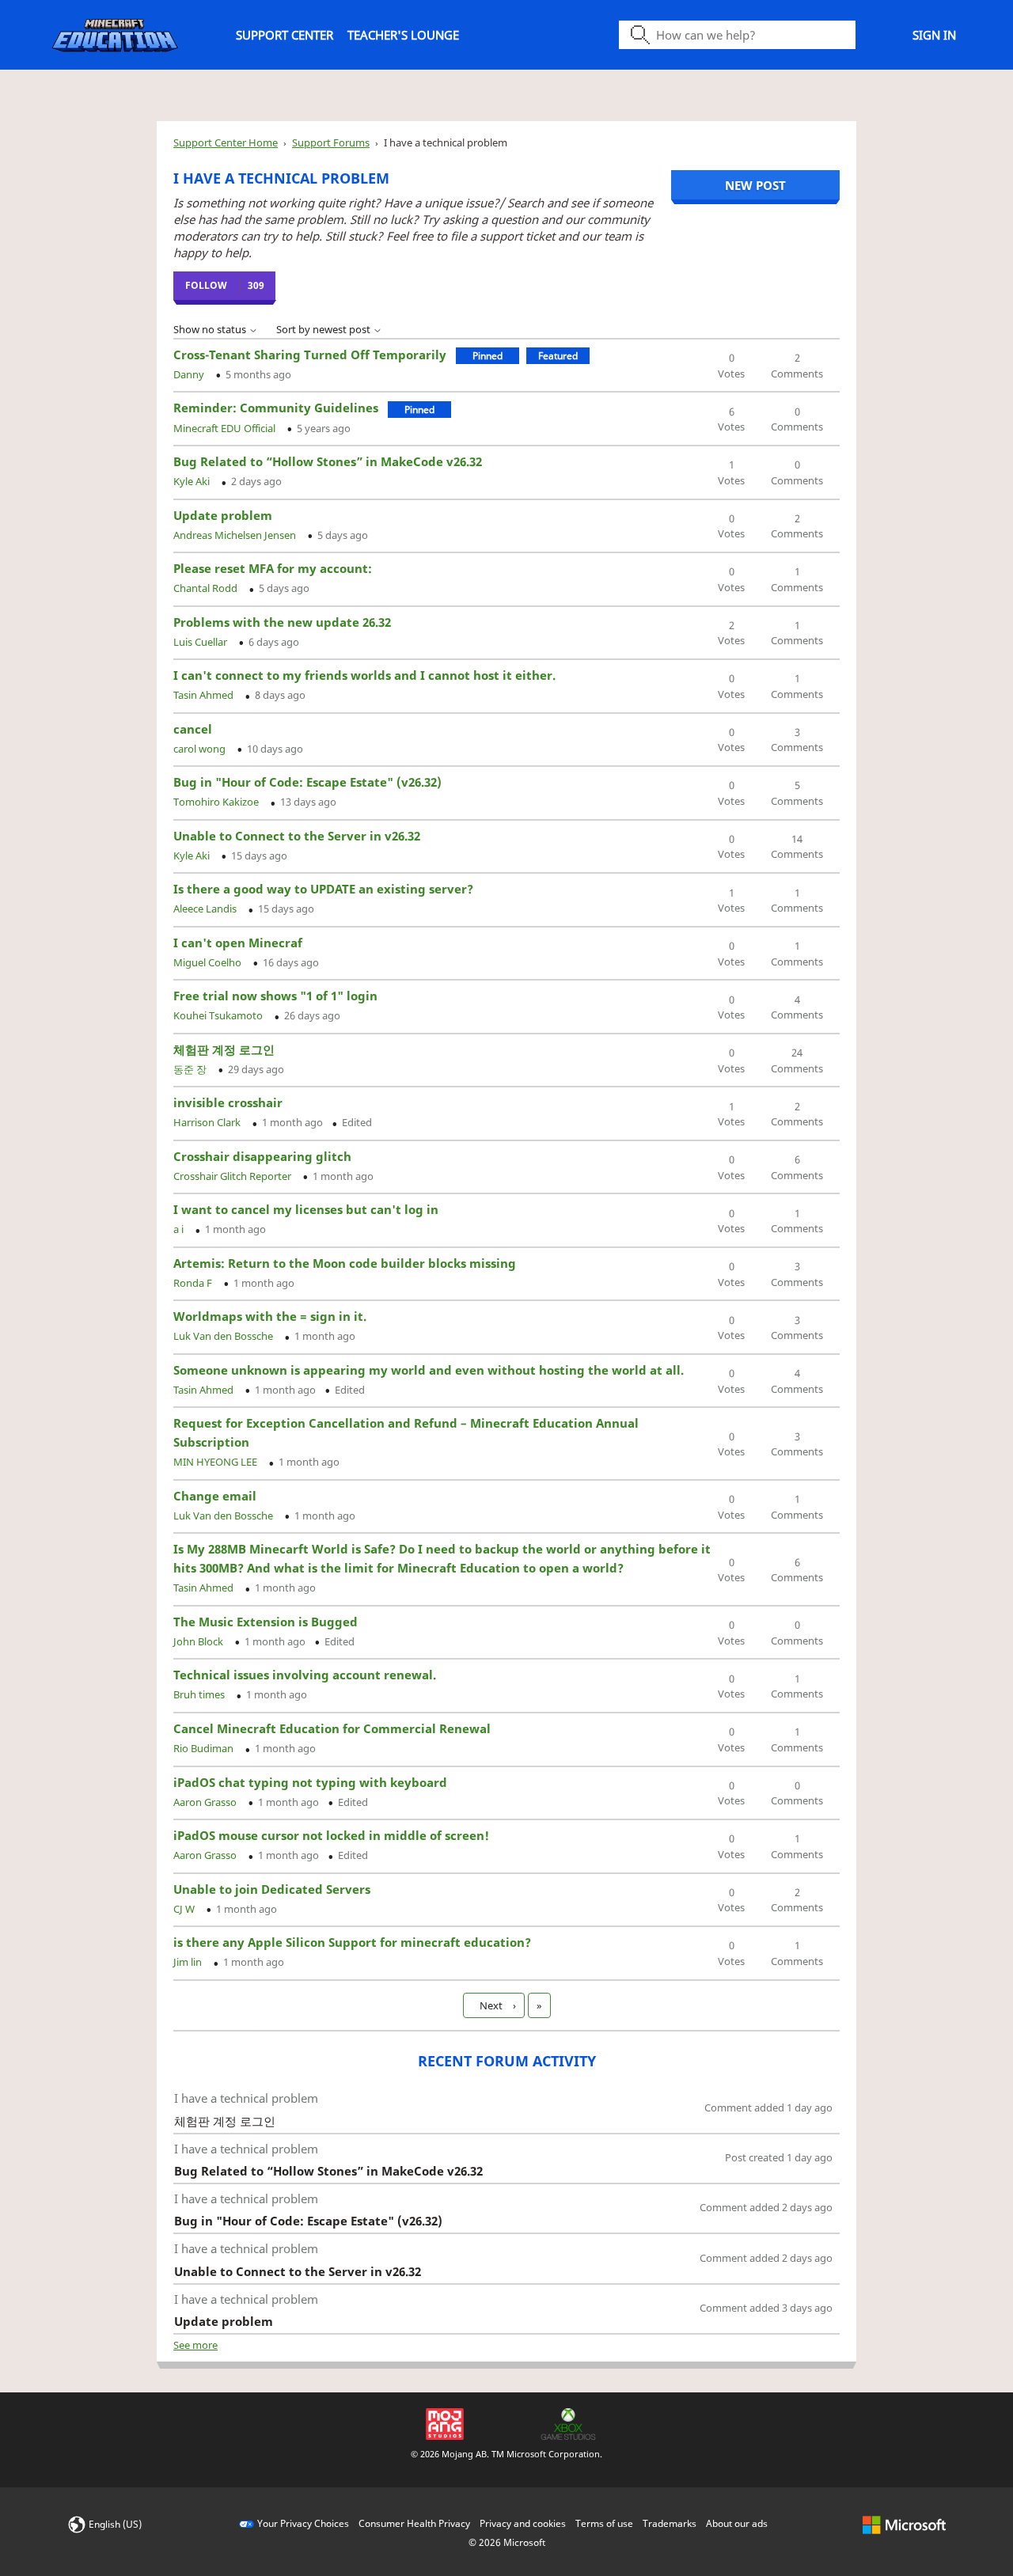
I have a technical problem (246, 2098)
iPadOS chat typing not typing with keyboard (310, 1782)
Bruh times (200, 1694)
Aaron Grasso (206, 1802)
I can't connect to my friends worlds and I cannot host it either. (364, 675)
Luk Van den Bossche (224, 1336)
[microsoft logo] (904, 2523)
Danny (190, 374)
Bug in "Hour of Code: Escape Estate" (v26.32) (307, 782)
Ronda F (194, 1283)
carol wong (201, 749)
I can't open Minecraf (238, 943)
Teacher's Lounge (403, 35)
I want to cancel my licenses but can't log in (306, 1209)
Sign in (934, 35)
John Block (199, 1641)
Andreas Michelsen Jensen (236, 535)
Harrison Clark (208, 1122)
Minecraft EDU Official (226, 428)
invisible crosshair (228, 1102)
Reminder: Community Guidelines (276, 408)
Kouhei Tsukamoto (219, 1015)
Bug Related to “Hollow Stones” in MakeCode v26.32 (328, 461)
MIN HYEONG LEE (216, 1462)
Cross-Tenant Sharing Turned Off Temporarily (310, 355)
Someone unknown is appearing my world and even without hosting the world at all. (429, 1370)
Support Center (285, 35)
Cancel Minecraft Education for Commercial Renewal (332, 1728)
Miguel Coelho (209, 962)
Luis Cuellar (201, 642)
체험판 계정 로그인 (224, 1049)
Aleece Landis (206, 909)
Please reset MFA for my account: (273, 568)
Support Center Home (226, 142)
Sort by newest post (324, 329)
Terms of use (604, 2523)
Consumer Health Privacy (414, 2523)
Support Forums (331, 142)
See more (195, 2345)
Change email (215, 1496)
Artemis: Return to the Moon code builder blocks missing (345, 1263)
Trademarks (670, 2523)
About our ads (737, 2523)
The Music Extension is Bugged (266, 1622)
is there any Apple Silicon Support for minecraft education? (352, 1942)
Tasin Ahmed (205, 695)
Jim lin (189, 1962)
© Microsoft (507, 2542)
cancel (193, 729)
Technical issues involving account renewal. (305, 1675)
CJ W (185, 1909)
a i (180, 1229)
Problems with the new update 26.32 (282, 622)
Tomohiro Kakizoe (217, 802)
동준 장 (191, 1069)
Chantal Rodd (207, 588)
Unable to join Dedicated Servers (272, 1889)
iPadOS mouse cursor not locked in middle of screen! (331, 1835)
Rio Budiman (205, 1748)
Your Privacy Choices (303, 2523)
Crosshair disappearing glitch (262, 1156)
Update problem (223, 515)
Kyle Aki (193, 481)
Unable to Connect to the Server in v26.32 (297, 836)
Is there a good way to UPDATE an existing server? (323, 889)
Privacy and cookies (523, 2523)
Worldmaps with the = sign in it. (270, 1316)
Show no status (211, 329)
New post (755, 185)
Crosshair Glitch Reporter (233, 1176)
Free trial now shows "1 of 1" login (275, 996)
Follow (206, 285)
